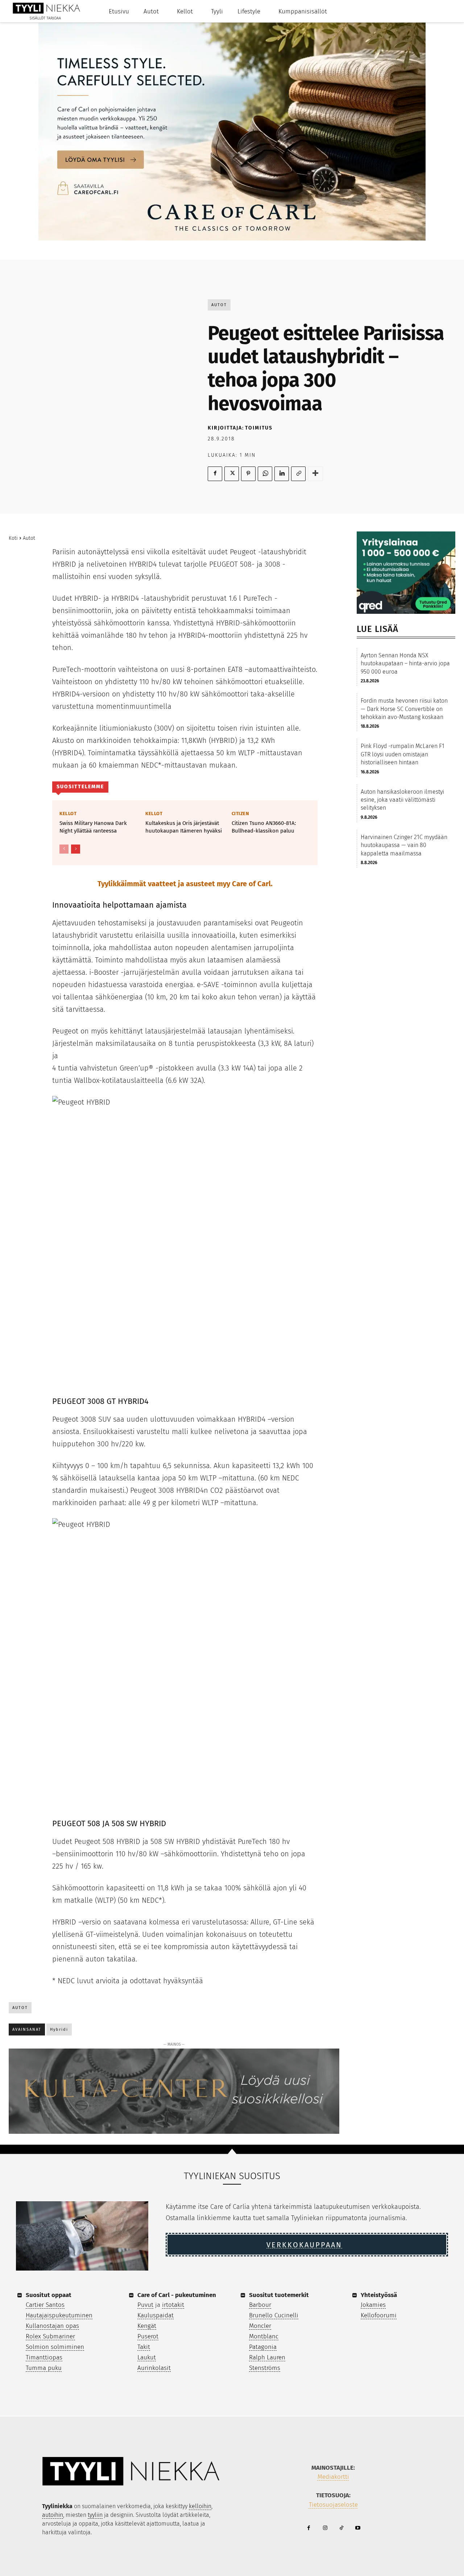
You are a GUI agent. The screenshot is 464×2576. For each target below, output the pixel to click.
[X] (232, 474)
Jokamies (373, 2305)
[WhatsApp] (265, 474)
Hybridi (59, 2029)
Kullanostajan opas (52, 2326)
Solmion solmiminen (55, 2347)
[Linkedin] (282, 474)
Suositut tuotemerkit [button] (279, 2295)
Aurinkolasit (154, 2368)
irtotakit (173, 2305)
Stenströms (265, 2368)
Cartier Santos (45, 2305)
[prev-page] (64, 849)
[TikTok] (341, 2528)
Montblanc (264, 2336)
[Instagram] (325, 2528)
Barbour (260, 2305)
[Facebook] (215, 474)
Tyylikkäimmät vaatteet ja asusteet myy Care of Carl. (185, 884)
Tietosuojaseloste (333, 2505)
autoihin (53, 2515)
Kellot (68, 814)
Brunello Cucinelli (274, 2315)
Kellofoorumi (379, 2315)
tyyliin (95, 2515)
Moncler (260, 2326)
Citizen (241, 814)
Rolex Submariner (50, 2336)
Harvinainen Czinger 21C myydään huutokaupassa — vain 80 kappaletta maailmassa (404, 845)
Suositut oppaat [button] (49, 2295)
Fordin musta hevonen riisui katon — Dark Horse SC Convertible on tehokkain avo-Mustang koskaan (404, 709)
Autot (219, 305)
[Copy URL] (298, 474)
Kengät (147, 2326)
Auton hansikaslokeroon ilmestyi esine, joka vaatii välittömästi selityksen (402, 800)
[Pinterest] (248, 474)
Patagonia (263, 2347)
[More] (315, 474)
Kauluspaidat (156, 2315)
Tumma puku (44, 2368)
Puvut (145, 2305)
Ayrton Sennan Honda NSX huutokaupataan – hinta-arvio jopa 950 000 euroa (405, 663)
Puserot (148, 2336)
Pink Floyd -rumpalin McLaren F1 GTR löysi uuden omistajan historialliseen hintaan (403, 754)
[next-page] (76, 849)
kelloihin (200, 2506)
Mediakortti (333, 2477)
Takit (144, 2347)
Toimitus (259, 428)
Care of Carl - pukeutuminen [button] (177, 2295)
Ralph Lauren (267, 2357)
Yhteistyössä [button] (379, 2295)
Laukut (147, 2357)
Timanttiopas (44, 2357)
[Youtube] (358, 2528)
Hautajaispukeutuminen (59, 2315)
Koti (13, 538)
